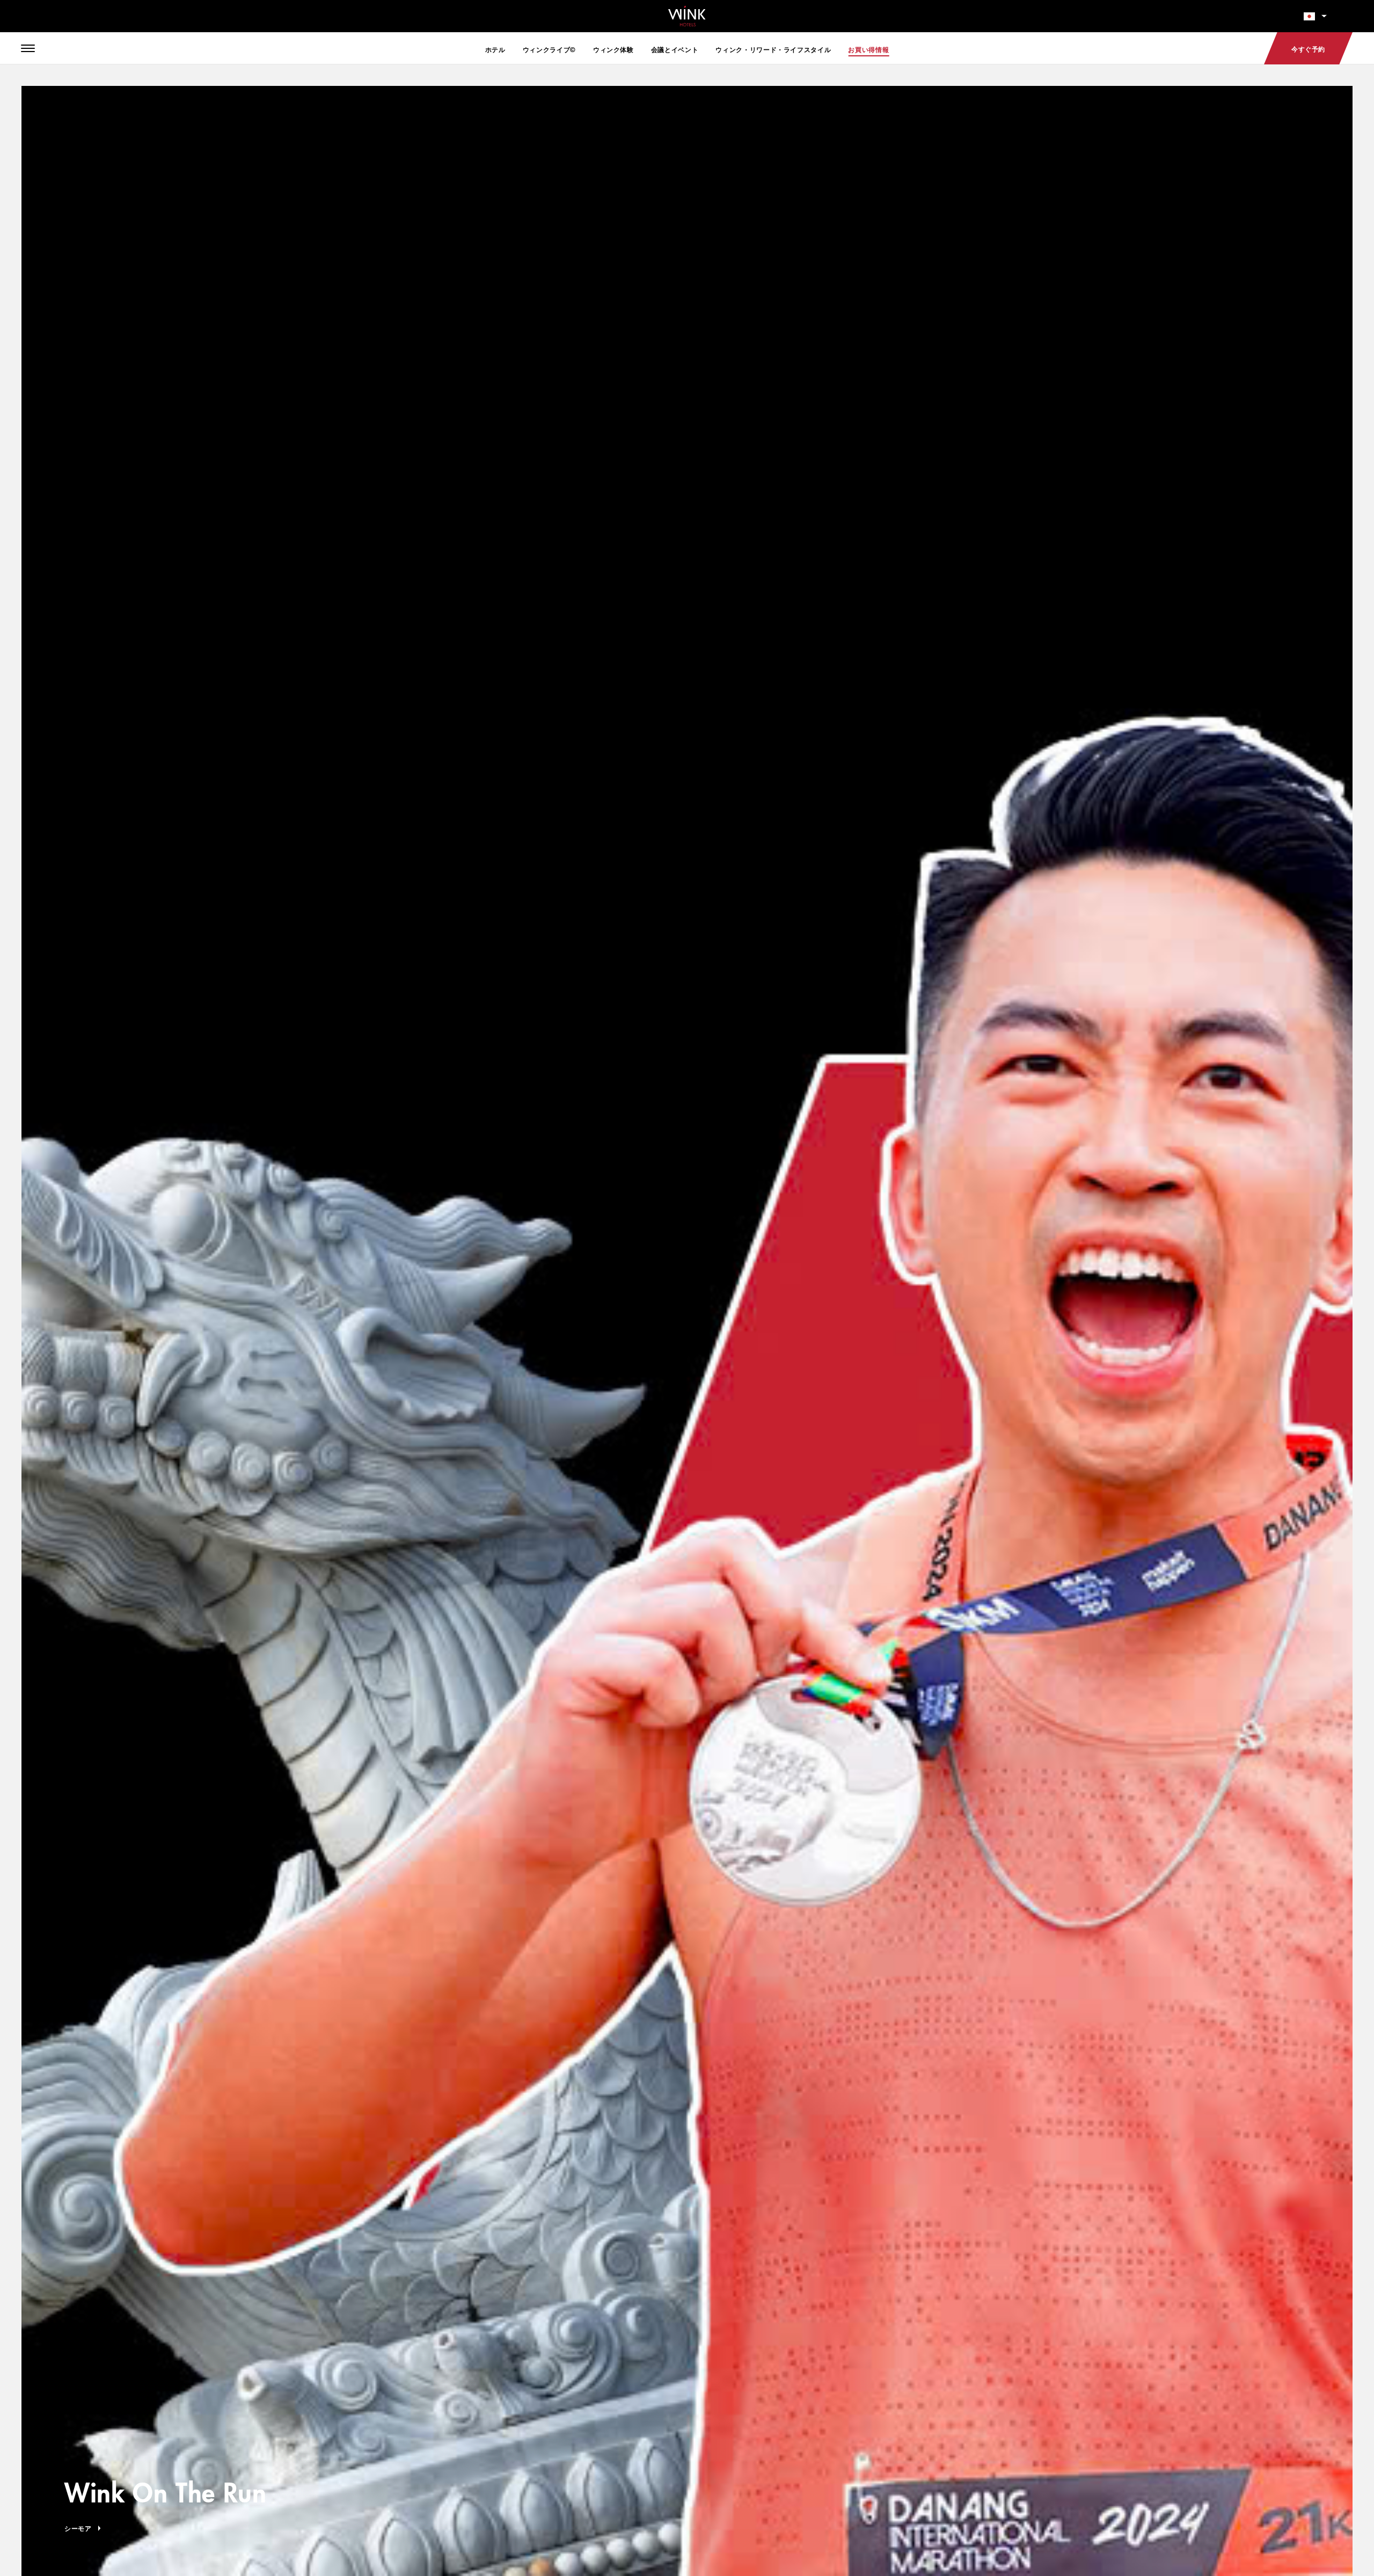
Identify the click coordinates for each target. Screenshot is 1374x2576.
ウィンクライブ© (549, 49)
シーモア (78, 2528)
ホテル (495, 49)
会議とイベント (675, 49)
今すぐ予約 (1308, 49)
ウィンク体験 (613, 49)
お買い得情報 (868, 49)
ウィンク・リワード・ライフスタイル (773, 49)
